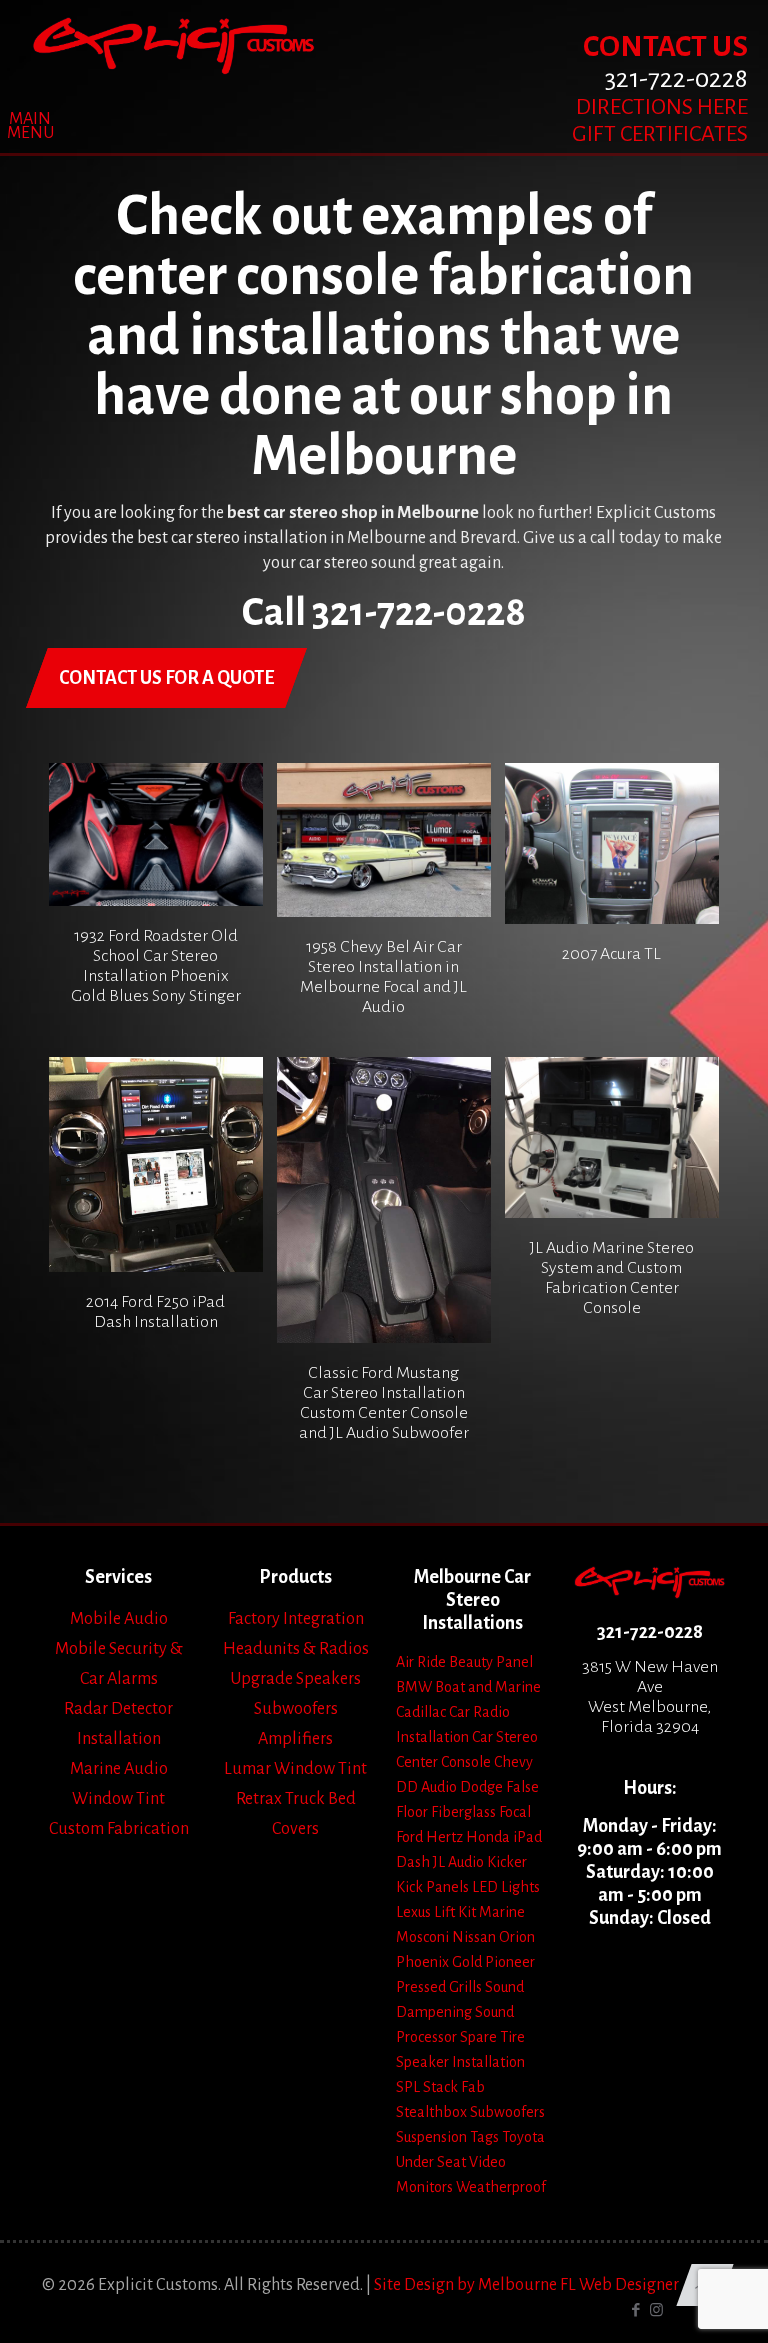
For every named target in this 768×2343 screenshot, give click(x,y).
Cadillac (421, 1712)
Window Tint (118, 1799)
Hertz (444, 1837)
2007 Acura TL (611, 954)
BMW (414, 1687)
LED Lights (506, 1887)
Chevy (513, 1762)
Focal (515, 1812)
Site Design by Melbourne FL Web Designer (526, 2285)
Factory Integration (296, 1619)
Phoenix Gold (439, 1962)
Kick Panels (432, 1887)
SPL (408, 2087)
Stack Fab (454, 2087)
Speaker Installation (460, 2062)
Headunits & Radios (296, 1649)
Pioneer (510, 1962)
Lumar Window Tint (295, 1769)
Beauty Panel (491, 1662)
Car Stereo (505, 1737)
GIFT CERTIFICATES (660, 134)
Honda (488, 1837)
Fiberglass (463, 1812)
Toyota (523, 2137)
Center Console (443, 1762)
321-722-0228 (650, 1632)
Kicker (507, 1862)
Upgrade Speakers (295, 1679)
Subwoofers (296, 1709)
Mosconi (422, 1937)
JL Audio (458, 1862)
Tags (484, 2137)
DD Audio (426, 1787)
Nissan (474, 1937)
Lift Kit (455, 1912)
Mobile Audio (119, 1619)
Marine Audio (119, 1769)
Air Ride (421, 1662)
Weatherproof (501, 2187)
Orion (517, 1937)
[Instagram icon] (656, 2310)
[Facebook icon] (635, 2310)
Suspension (431, 2137)
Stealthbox (431, 2112)
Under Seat (431, 2162)
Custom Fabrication (119, 1829)
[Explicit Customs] (173, 45)
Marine (502, 1912)
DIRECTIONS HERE (662, 107)
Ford (409, 1837)
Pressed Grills (439, 1987)
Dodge (481, 1787)
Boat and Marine (488, 1687)
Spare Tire (492, 2037)
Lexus (413, 1912)
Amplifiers (295, 1739)
